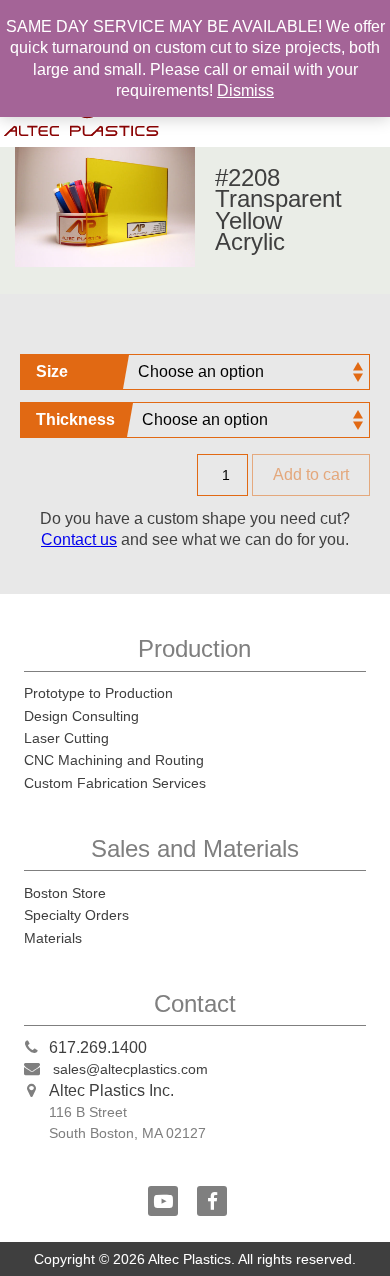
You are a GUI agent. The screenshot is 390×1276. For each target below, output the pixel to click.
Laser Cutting (66, 738)
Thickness (75, 419)
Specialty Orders (76, 915)
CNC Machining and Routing (114, 760)
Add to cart (311, 474)
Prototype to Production (98, 693)
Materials (53, 938)
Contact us (79, 539)
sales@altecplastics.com (130, 1069)
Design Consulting (81, 716)
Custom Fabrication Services (115, 783)
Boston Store (65, 893)
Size (52, 371)
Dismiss (245, 90)
